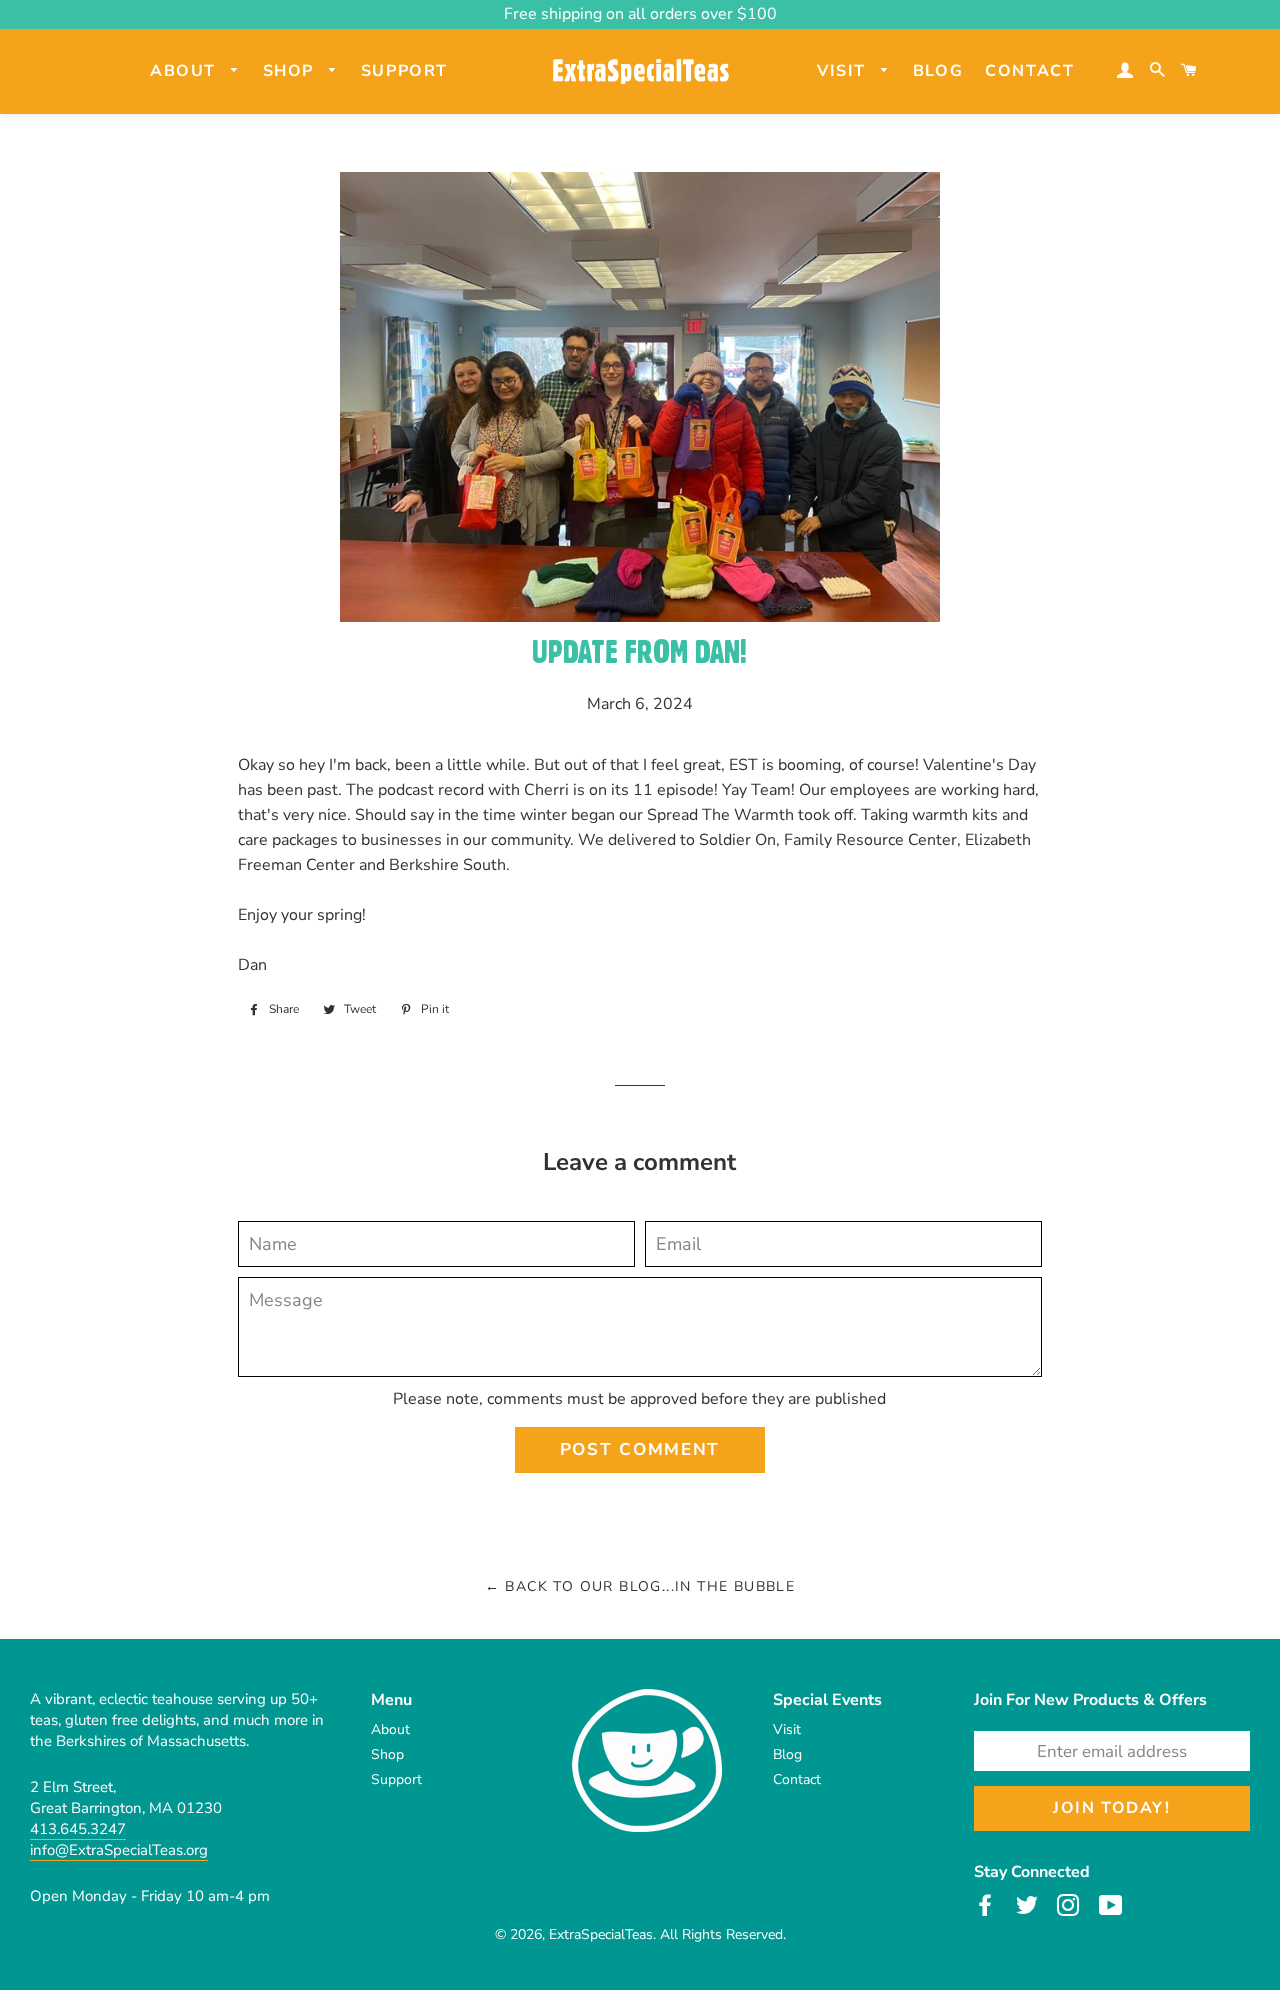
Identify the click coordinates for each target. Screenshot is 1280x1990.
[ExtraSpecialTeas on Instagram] (1070, 1905)
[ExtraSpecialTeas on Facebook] (987, 1905)
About (186, 71)
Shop (291, 71)
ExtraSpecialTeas (601, 1934)
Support (404, 71)
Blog (938, 71)
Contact (1029, 71)
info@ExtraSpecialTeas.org (119, 1850)
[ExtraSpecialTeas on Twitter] (1029, 1905)
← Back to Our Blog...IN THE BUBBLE (640, 1586)
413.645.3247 (78, 1829)
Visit (844, 71)
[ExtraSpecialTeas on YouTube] (1113, 1905)
